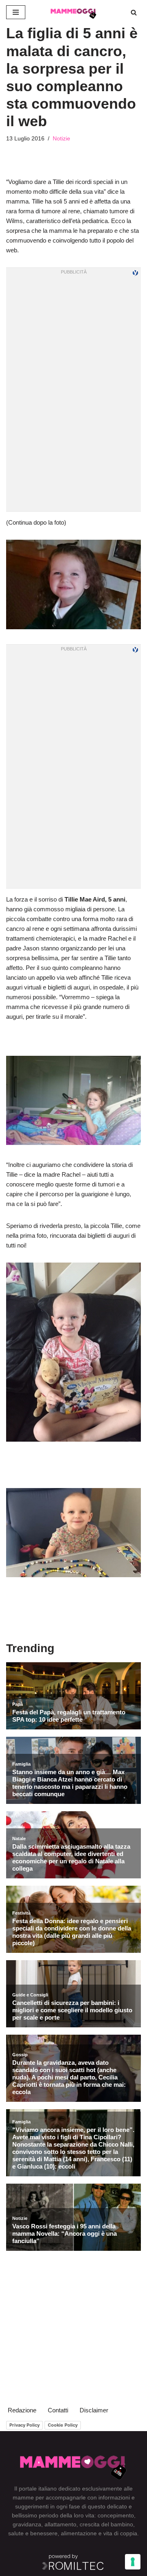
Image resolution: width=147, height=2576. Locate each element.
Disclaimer (94, 2410)
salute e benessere (33, 2533)
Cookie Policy (63, 2425)
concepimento (116, 2515)
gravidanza (27, 2524)
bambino (122, 2524)
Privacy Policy (24, 2425)
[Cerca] (134, 12)
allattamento (60, 2524)
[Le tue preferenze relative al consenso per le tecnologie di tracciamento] (133, 2562)
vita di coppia (120, 2533)
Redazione (22, 2410)
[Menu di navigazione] (16, 12)
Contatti (58, 2410)
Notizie (61, 139)
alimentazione (79, 2533)
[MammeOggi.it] (73, 12)
